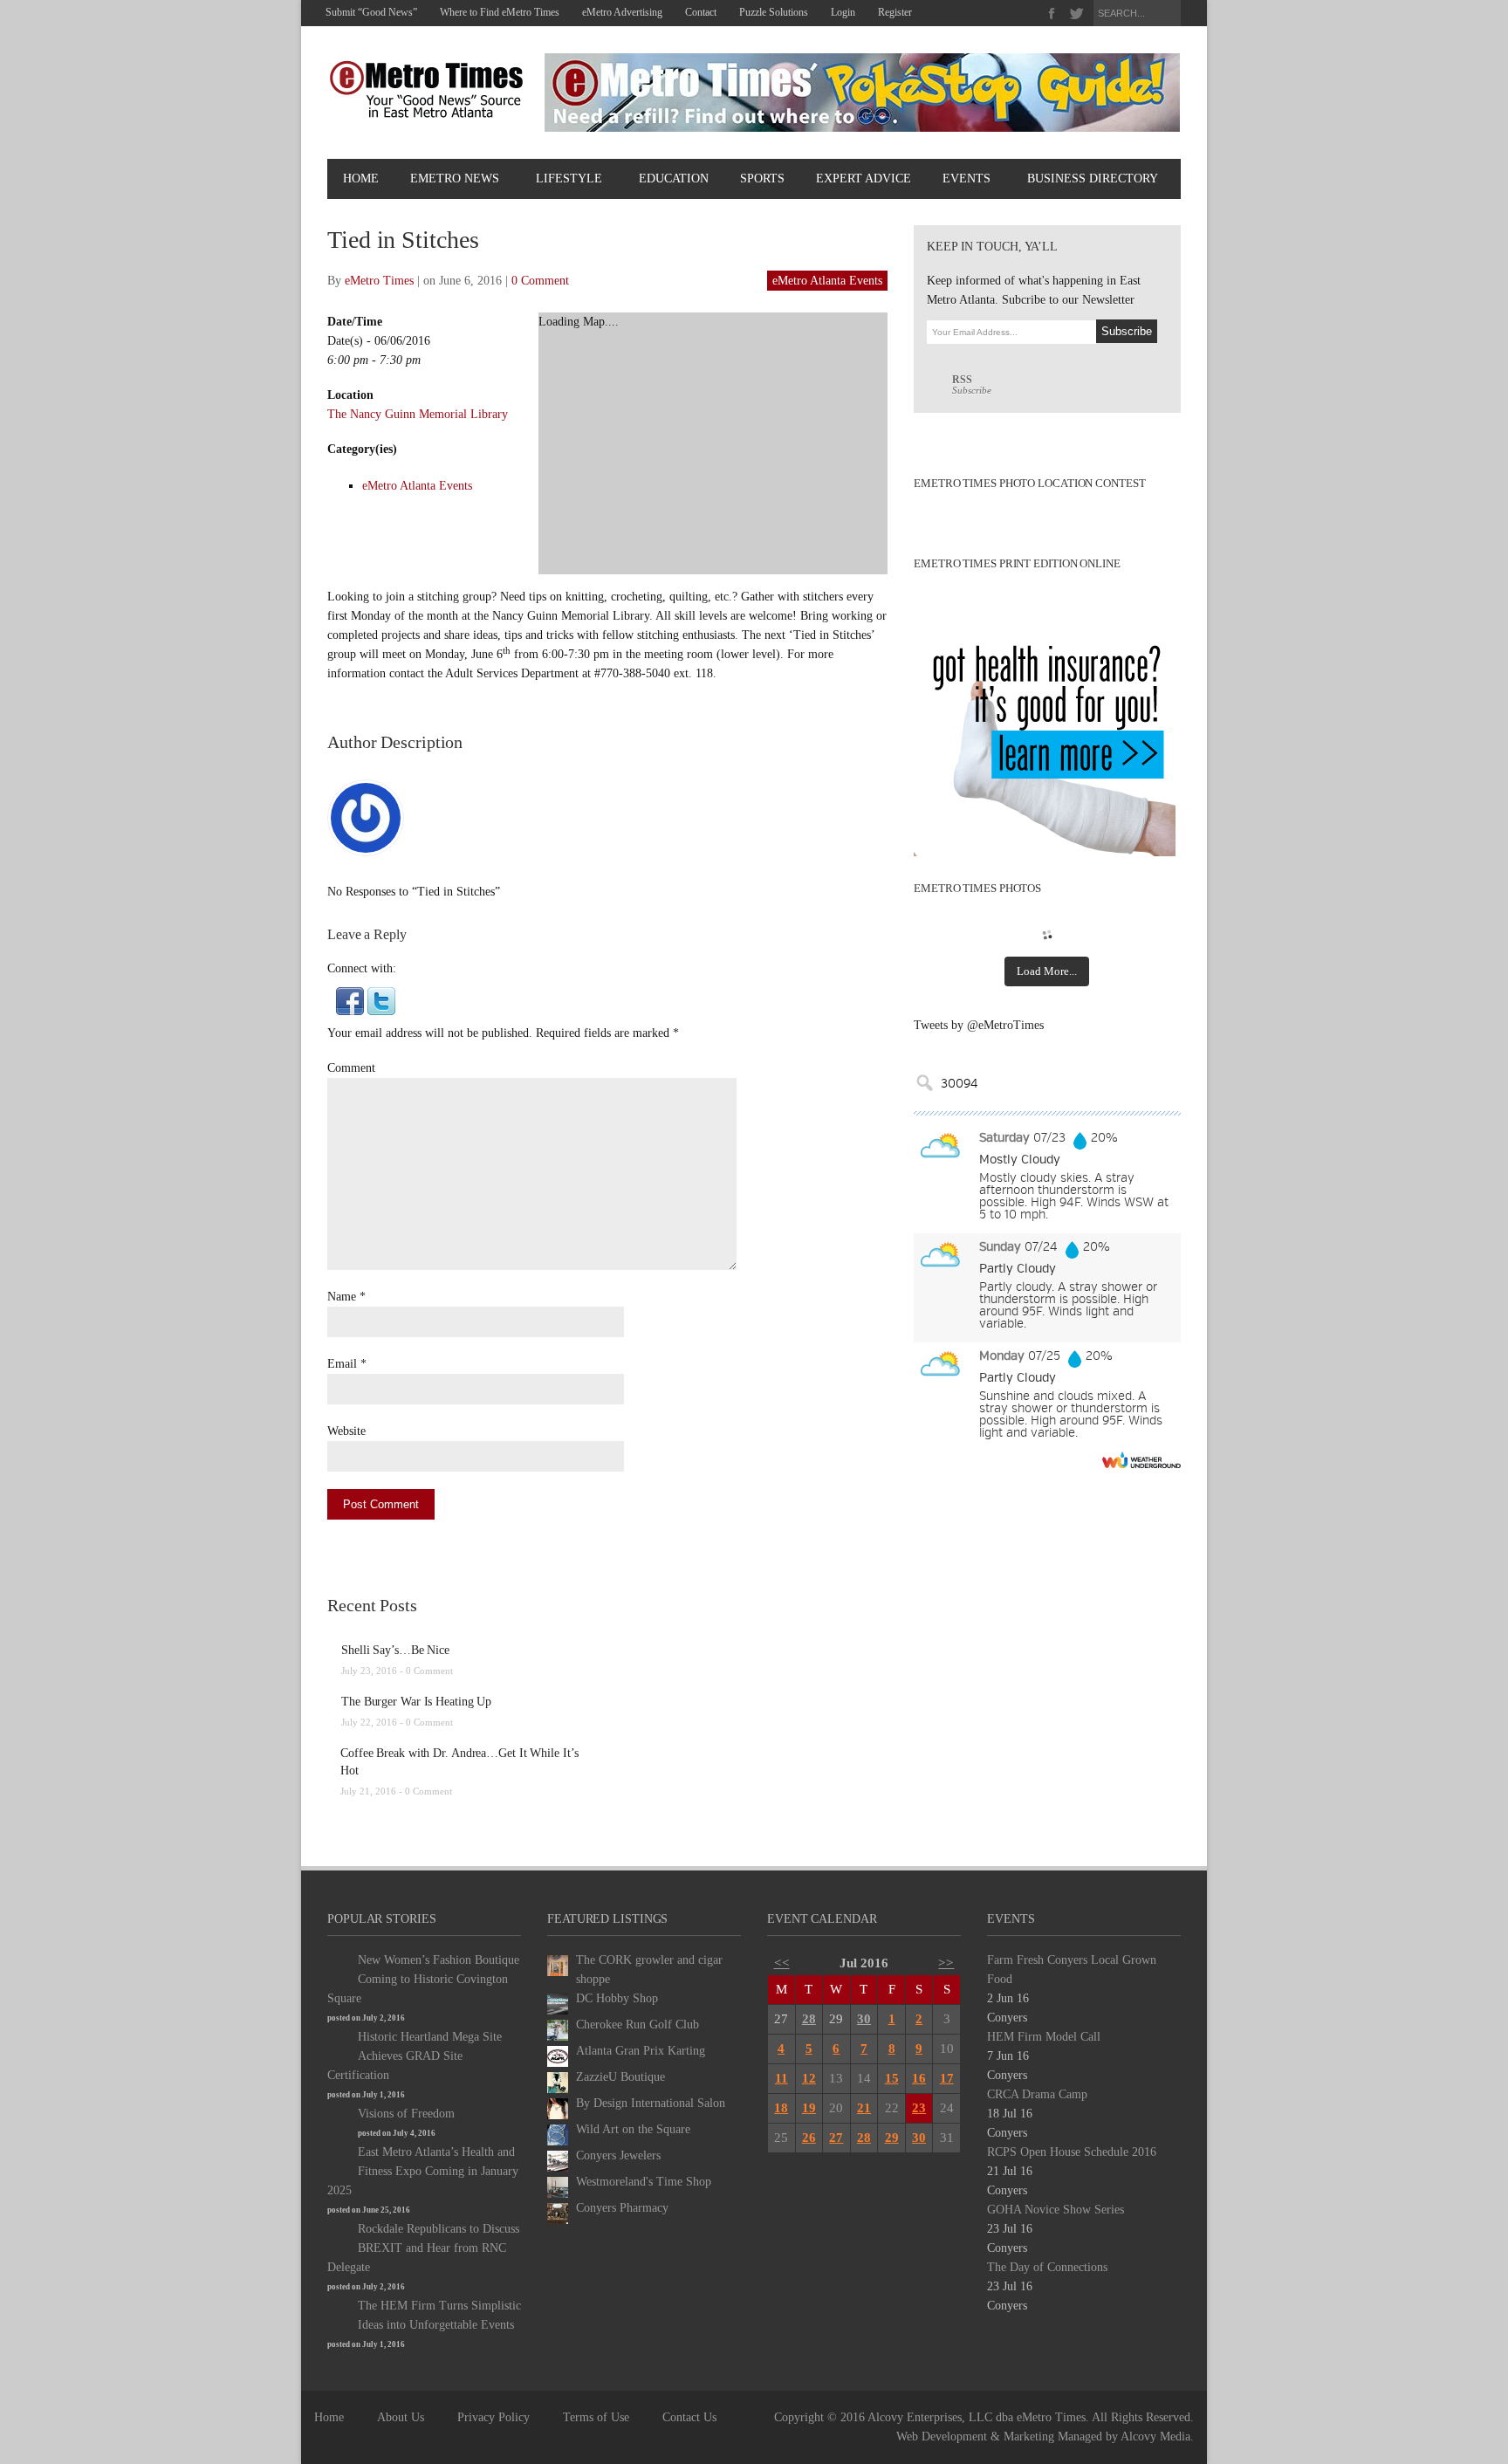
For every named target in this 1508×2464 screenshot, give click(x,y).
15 (892, 2078)
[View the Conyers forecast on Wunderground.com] (1141, 1460)
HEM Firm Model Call (1044, 2037)
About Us (401, 2417)
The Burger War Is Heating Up (416, 1702)
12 (809, 2078)
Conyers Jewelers (618, 2155)
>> (946, 1963)
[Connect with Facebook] (350, 1000)
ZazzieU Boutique (620, 2077)
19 (809, 2108)
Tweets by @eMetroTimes (979, 1025)
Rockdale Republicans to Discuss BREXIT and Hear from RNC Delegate (423, 2248)
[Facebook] (1052, 14)
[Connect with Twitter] (381, 1000)
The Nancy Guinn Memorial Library (418, 414)
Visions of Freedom (406, 2114)
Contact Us (689, 2417)
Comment (351, 1068)
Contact (701, 12)
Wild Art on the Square (633, 2129)
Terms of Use (596, 2417)
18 (781, 2108)
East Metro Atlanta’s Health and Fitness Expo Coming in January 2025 (423, 2171)
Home (361, 178)
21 (864, 2108)
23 (919, 2108)
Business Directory (1093, 178)
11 (781, 2078)
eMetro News (455, 178)
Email (342, 1364)
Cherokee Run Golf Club (637, 2025)
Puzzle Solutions (774, 12)
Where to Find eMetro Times (500, 12)
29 (892, 2138)
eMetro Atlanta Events (827, 281)
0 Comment (540, 281)
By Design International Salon (651, 2103)
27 (836, 2138)
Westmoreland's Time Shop (644, 2182)
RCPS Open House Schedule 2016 (1072, 2152)
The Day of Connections (1047, 2267)
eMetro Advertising (622, 12)
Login (843, 12)
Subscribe (972, 385)
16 (919, 2078)
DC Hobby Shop (617, 1998)
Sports (762, 178)
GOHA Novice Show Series (1056, 2210)
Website (346, 1431)
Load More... (1047, 971)
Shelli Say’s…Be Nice (395, 1650)
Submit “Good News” (371, 12)
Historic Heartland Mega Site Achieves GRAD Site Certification (415, 2056)
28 (809, 2019)
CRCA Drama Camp (1037, 2094)
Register (895, 12)
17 (947, 2078)
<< (782, 1963)
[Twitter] (1076, 14)
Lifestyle (569, 178)
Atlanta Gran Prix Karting (641, 2051)
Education (674, 178)
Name (342, 1297)
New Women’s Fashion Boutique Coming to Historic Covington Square (423, 1979)
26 (809, 2138)
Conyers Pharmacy (622, 2208)
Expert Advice (864, 178)
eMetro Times (379, 281)
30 (864, 2019)
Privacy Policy (494, 2417)
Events (966, 178)
